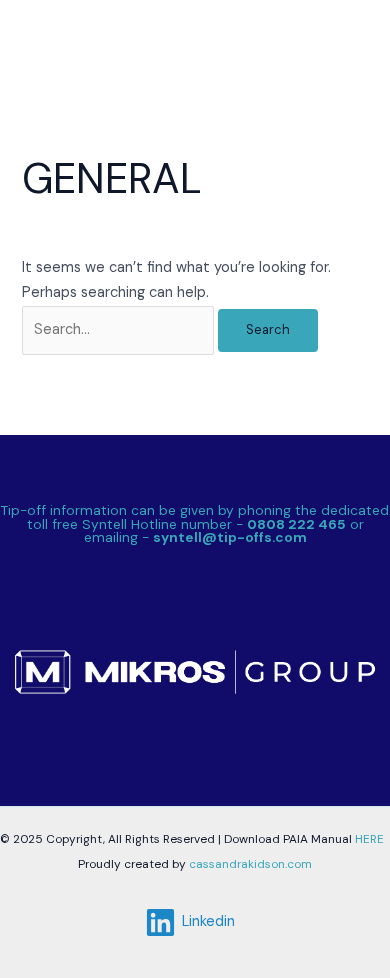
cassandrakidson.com (249, 864)
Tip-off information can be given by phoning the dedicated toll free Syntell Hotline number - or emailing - (195, 523)
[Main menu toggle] (347, 38)
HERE (369, 839)
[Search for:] (120, 329)
